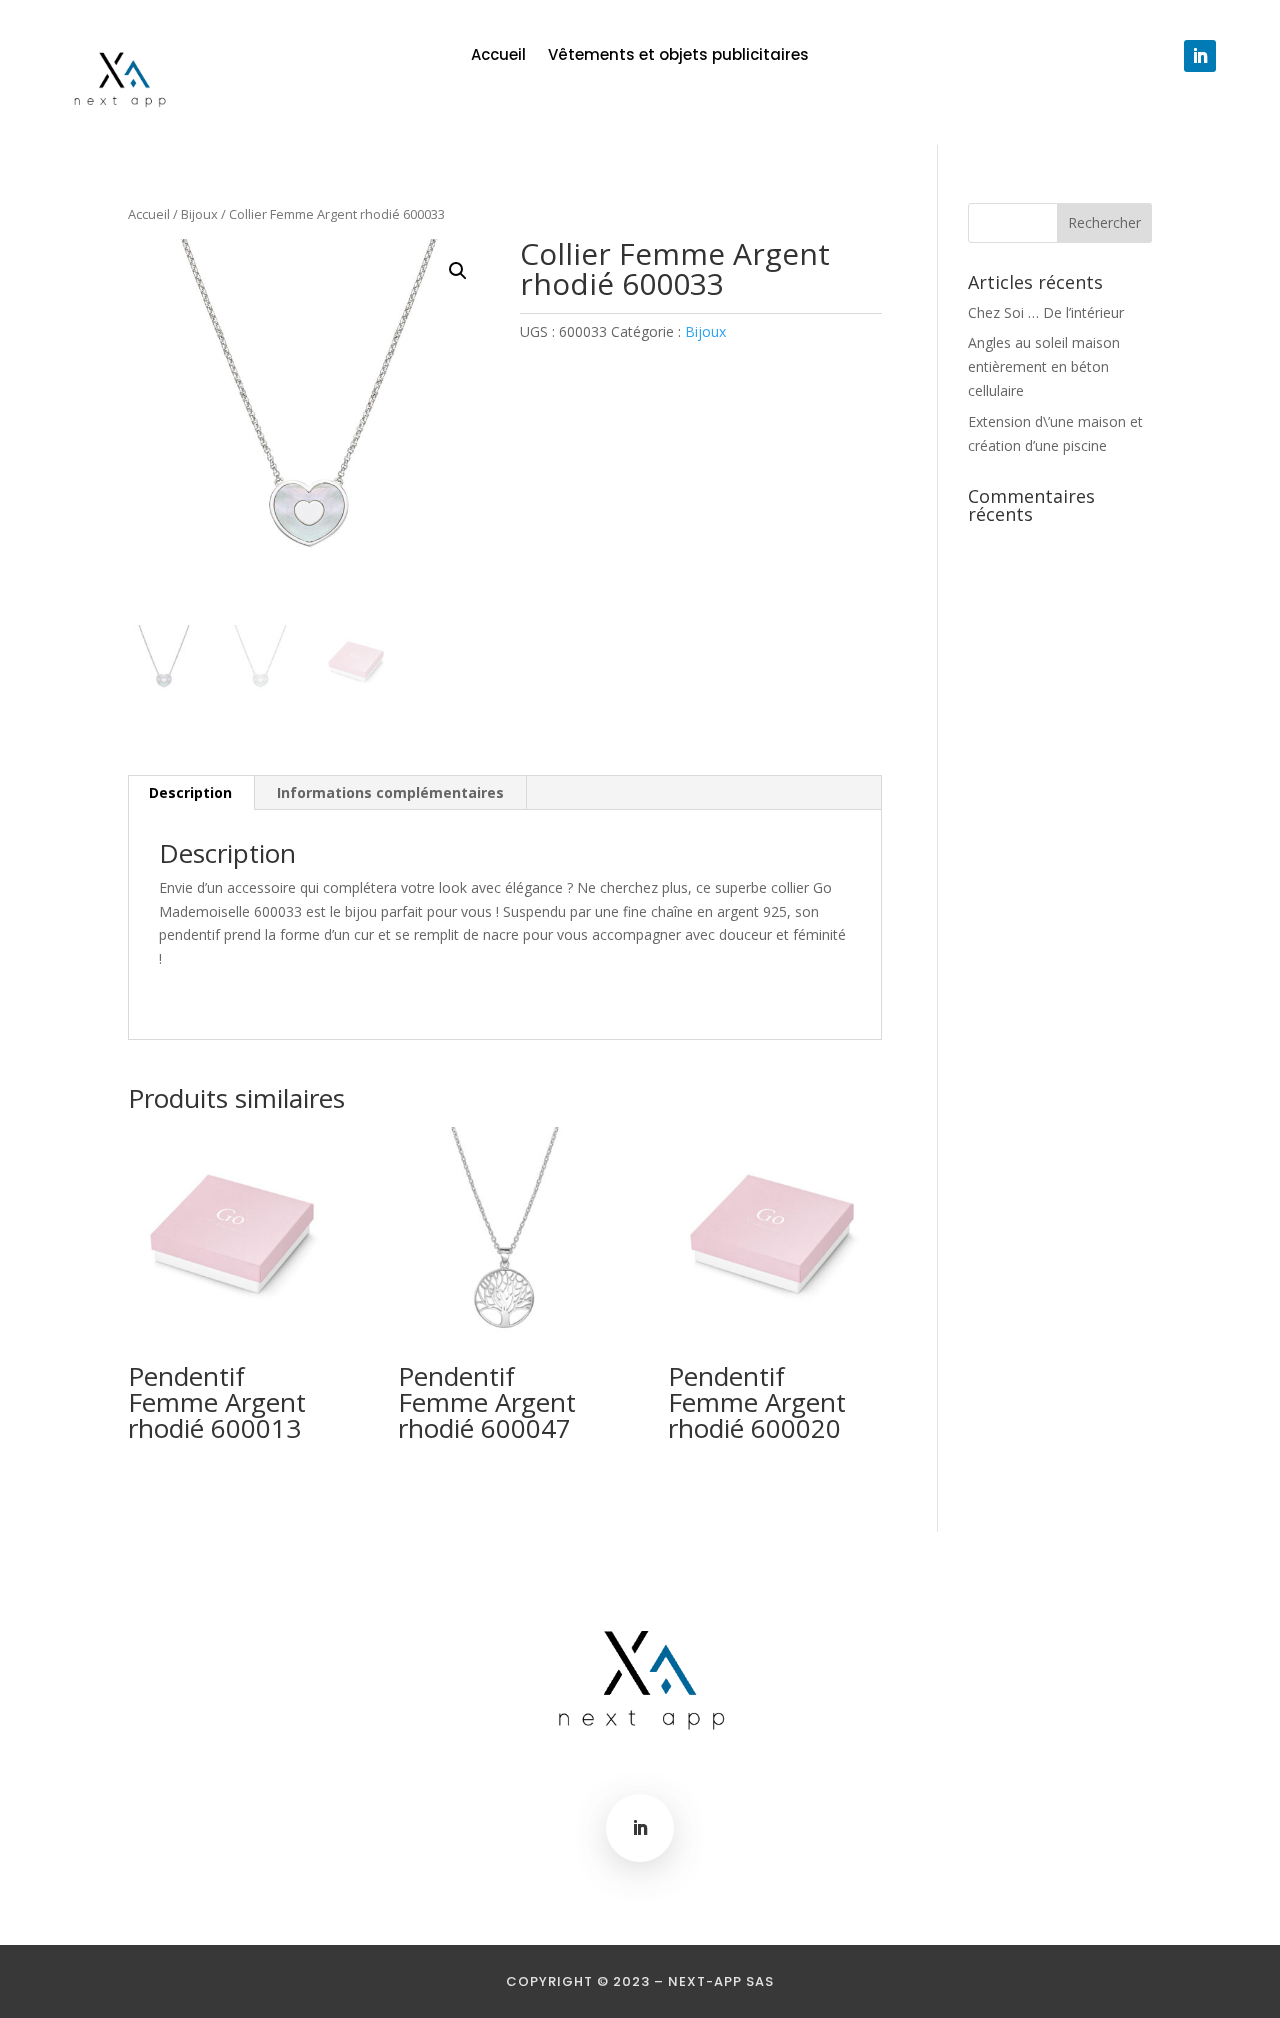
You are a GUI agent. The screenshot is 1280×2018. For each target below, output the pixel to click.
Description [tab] (190, 792)
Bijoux (199, 214)
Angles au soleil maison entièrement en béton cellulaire (1044, 366)
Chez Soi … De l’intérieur (1046, 312)
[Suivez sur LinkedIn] (1200, 56)
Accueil (498, 56)
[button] (458, 271)
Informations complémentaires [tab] (390, 792)
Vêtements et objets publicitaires (678, 56)
